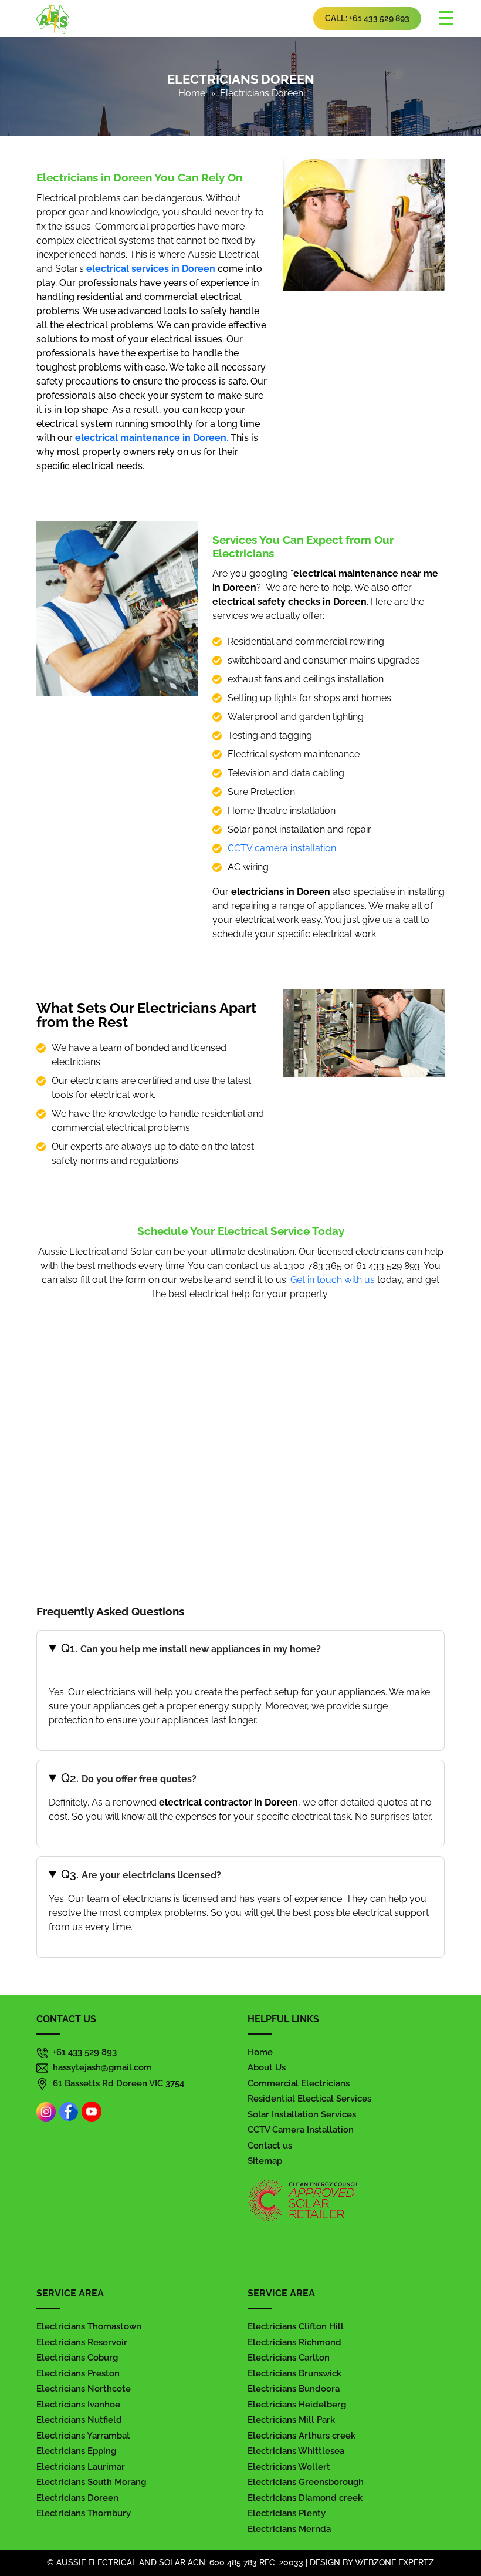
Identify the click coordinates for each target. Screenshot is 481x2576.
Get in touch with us (333, 1280)
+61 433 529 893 (85, 2052)
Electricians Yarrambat (83, 2436)
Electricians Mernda (289, 2529)
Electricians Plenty (287, 2513)
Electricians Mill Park (291, 2420)
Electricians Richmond (294, 2342)
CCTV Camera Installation (301, 2130)
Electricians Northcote (84, 2389)
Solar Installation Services (302, 2114)
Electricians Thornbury (84, 2513)
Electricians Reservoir (82, 2342)
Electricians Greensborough (306, 2482)
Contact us (270, 2146)
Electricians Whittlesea (296, 2451)
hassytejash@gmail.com (102, 2067)
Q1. (191, 1648)
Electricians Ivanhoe (78, 2405)
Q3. (142, 1874)
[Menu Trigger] (446, 18)
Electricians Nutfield (79, 2420)
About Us (267, 2067)
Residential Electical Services (309, 2099)
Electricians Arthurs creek (302, 2436)
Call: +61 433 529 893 (367, 18)
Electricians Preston (78, 2373)
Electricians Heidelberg (297, 2405)
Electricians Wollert (289, 2467)
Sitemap (265, 2161)
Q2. (129, 1778)
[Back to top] (460, 2534)
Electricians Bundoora (294, 2389)
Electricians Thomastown (89, 2326)
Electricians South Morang (91, 2482)
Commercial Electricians (299, 2083)
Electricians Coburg (77, 2358)
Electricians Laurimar (81, 2467)
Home (192, 93)
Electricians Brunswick (294, 2373)
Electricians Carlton (289, 2358)
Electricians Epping (76, 2451)
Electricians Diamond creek (305, 2498)
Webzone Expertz (394, 2562)
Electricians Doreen (77, 2498)
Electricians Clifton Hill (296, 2326)
